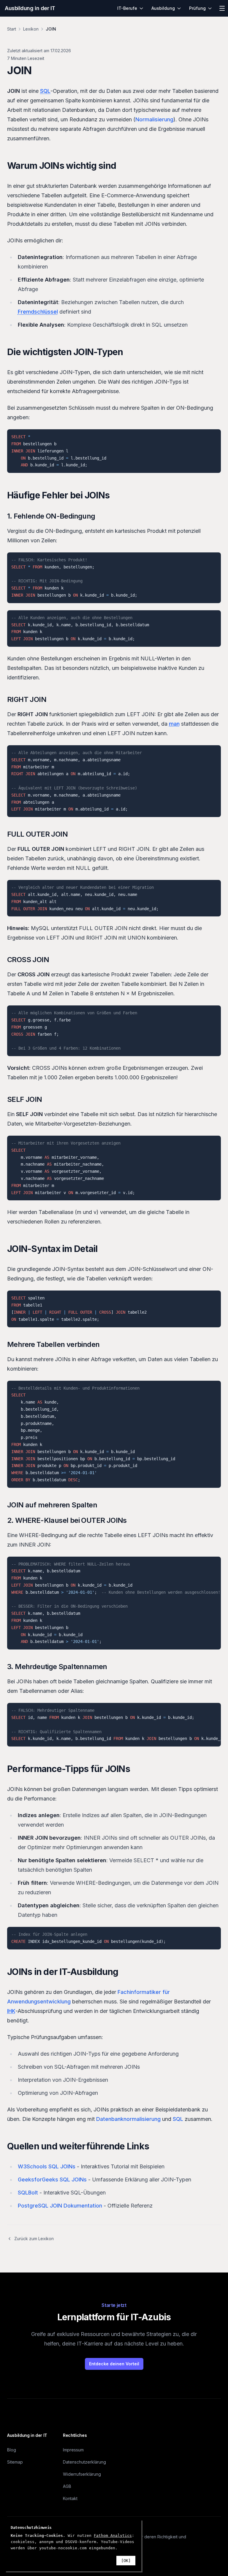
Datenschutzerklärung (84, 2462)
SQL (45, 91)
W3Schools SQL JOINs (47, 2166)
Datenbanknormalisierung (128, 2119)
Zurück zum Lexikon (34, 2239)
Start (12, 29)
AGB (67, 2486)
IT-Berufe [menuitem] (127, 8)
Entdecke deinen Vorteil (114, 2364)
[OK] (126, 2561)
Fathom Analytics (113, 2536)
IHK (11, 2011)
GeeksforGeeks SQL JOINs (52, 2179)
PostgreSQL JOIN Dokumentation (60, 2206)
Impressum (73, 2450)
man (174, 724)
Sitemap (15, 2462)
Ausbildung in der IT (30, 8)
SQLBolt (28, 2193)
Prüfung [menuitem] (197, 8)
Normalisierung (154, 119)
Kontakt (70, 2498)
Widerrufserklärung (82, 2474)
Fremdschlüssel (38, 312)
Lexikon (31, 29)
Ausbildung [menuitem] (163, 8)
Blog (12, 2450)
